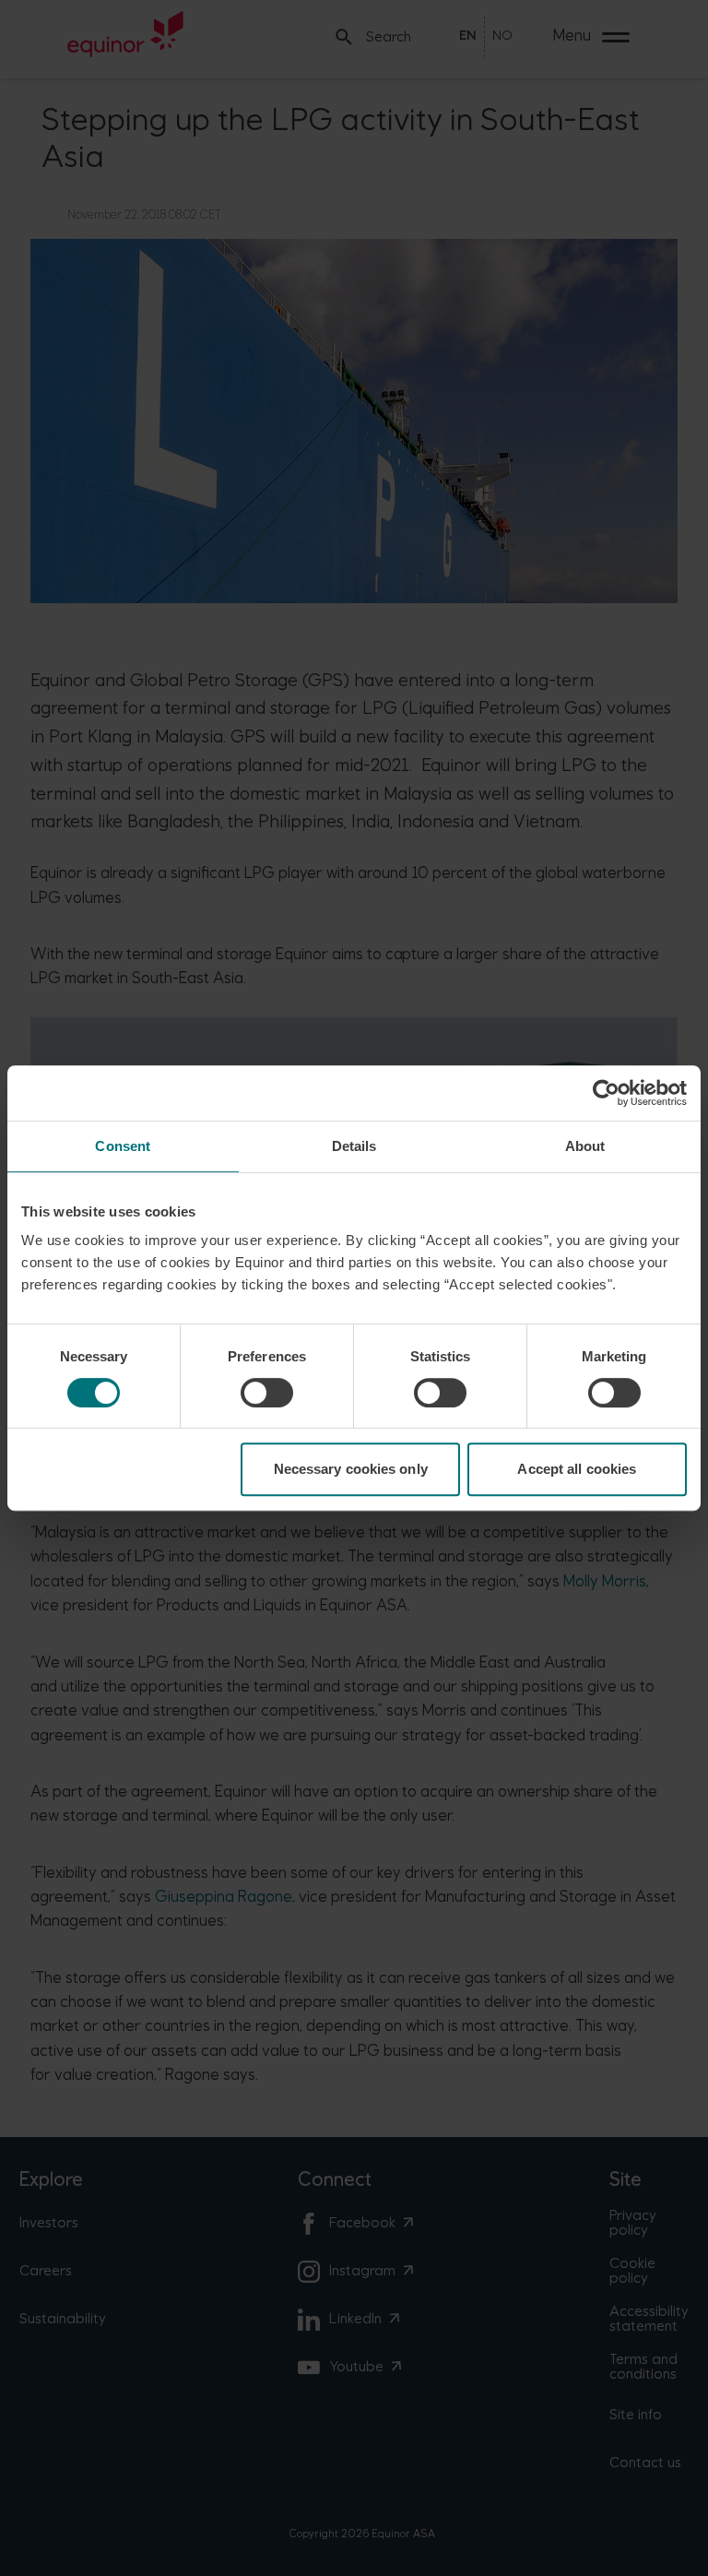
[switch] (267, 1393)
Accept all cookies (577, 1469)
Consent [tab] (123, 1146)
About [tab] (585, 1146)
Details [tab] (354, 1146)
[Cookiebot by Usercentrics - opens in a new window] (606, 1093)
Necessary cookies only (351, 1469)
